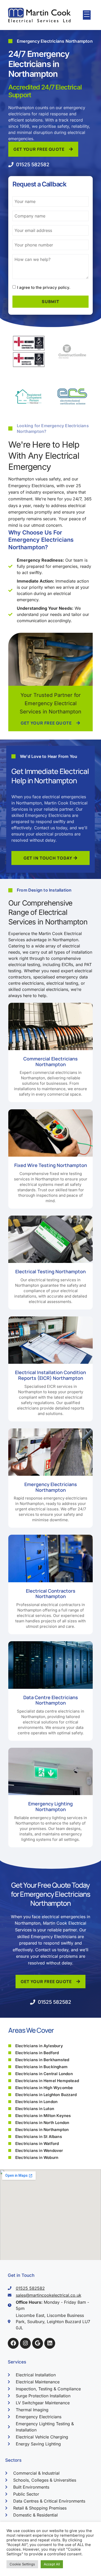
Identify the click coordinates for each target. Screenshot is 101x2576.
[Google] (38, 2343)
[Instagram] (25, 2343)
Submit (51, 302)
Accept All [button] (52, 2564)
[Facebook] (13, 2343)
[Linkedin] (50, 2343)
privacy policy (56, 287)
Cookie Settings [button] (22, 2564)
